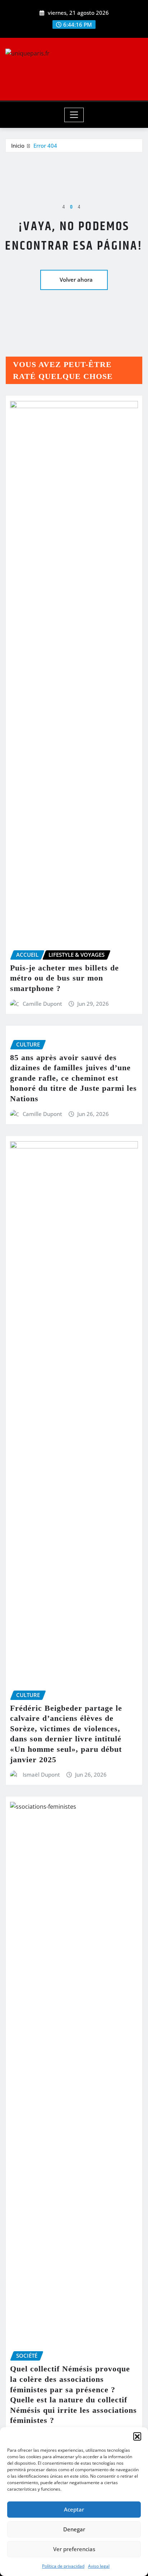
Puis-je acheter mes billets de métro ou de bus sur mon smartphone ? (64, 978)
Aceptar (74, 2509)
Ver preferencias (74, 2549)
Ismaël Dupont (41, 1774)
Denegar (74, 2529)
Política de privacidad (63, 2566)
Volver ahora (76, 280)
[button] (137, 2436)
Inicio (18, 146)
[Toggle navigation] (74, 115)
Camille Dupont (42, 1004)
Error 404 (45, 146)
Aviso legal (99, 2566)
